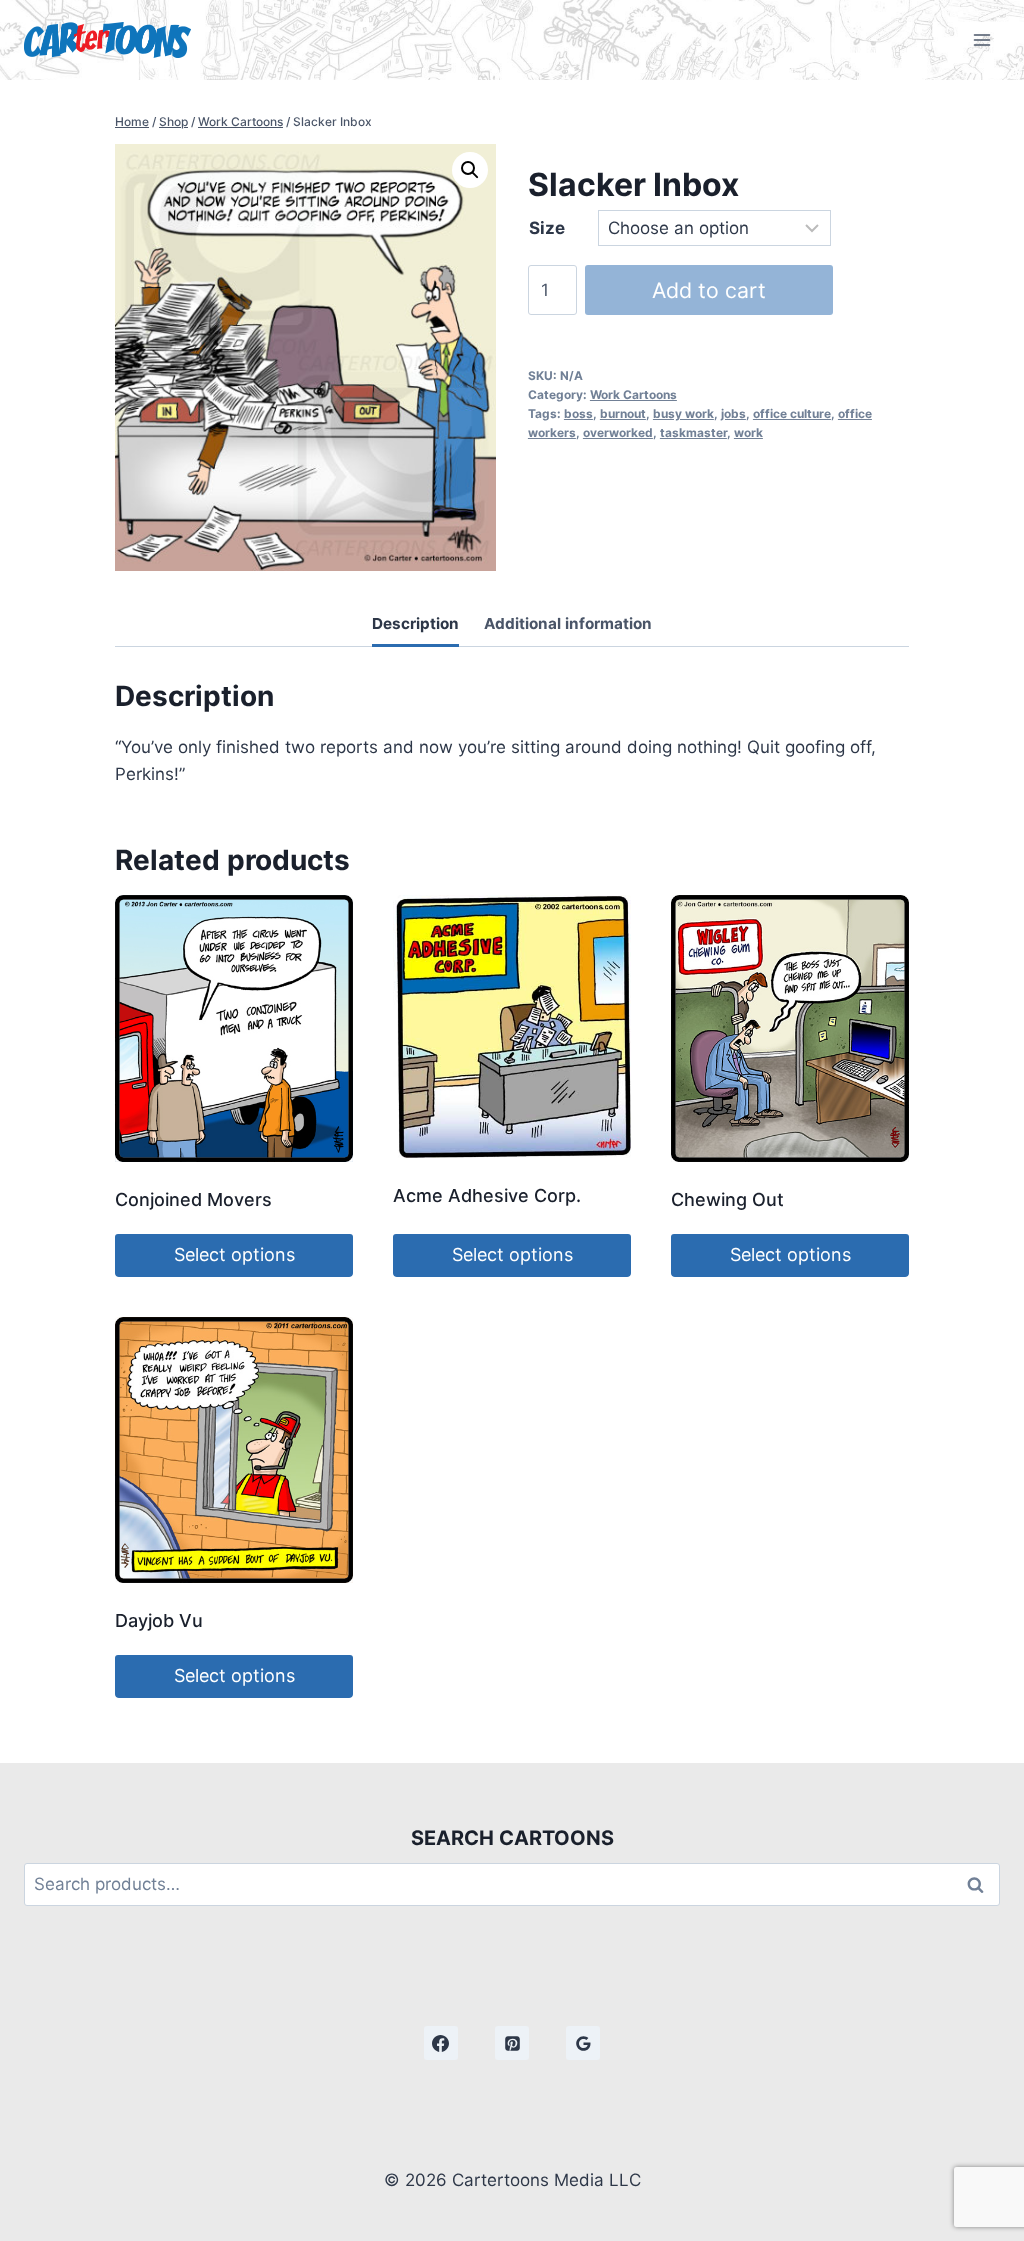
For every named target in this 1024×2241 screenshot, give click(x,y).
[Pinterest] (512, 2043)
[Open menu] (981, 39)
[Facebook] (441, 2043)
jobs (733, 413)
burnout (623, 413)
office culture (792, 413)
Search (981, 1884)
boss (578, 413)
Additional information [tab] (568, 623)
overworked (618, 432)
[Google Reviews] (583, 2043)
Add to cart (709, 290)
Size (547, 228)
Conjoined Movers (193, 1199)
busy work (683, 413)
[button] (470, 170)
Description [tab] (415, 623)
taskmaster (693, 432)
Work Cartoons (633, 394)
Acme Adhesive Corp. (487, 1195)
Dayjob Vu (159, 1620)
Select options (234, 1254)
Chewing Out (727, 1199)
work (748, 432)
